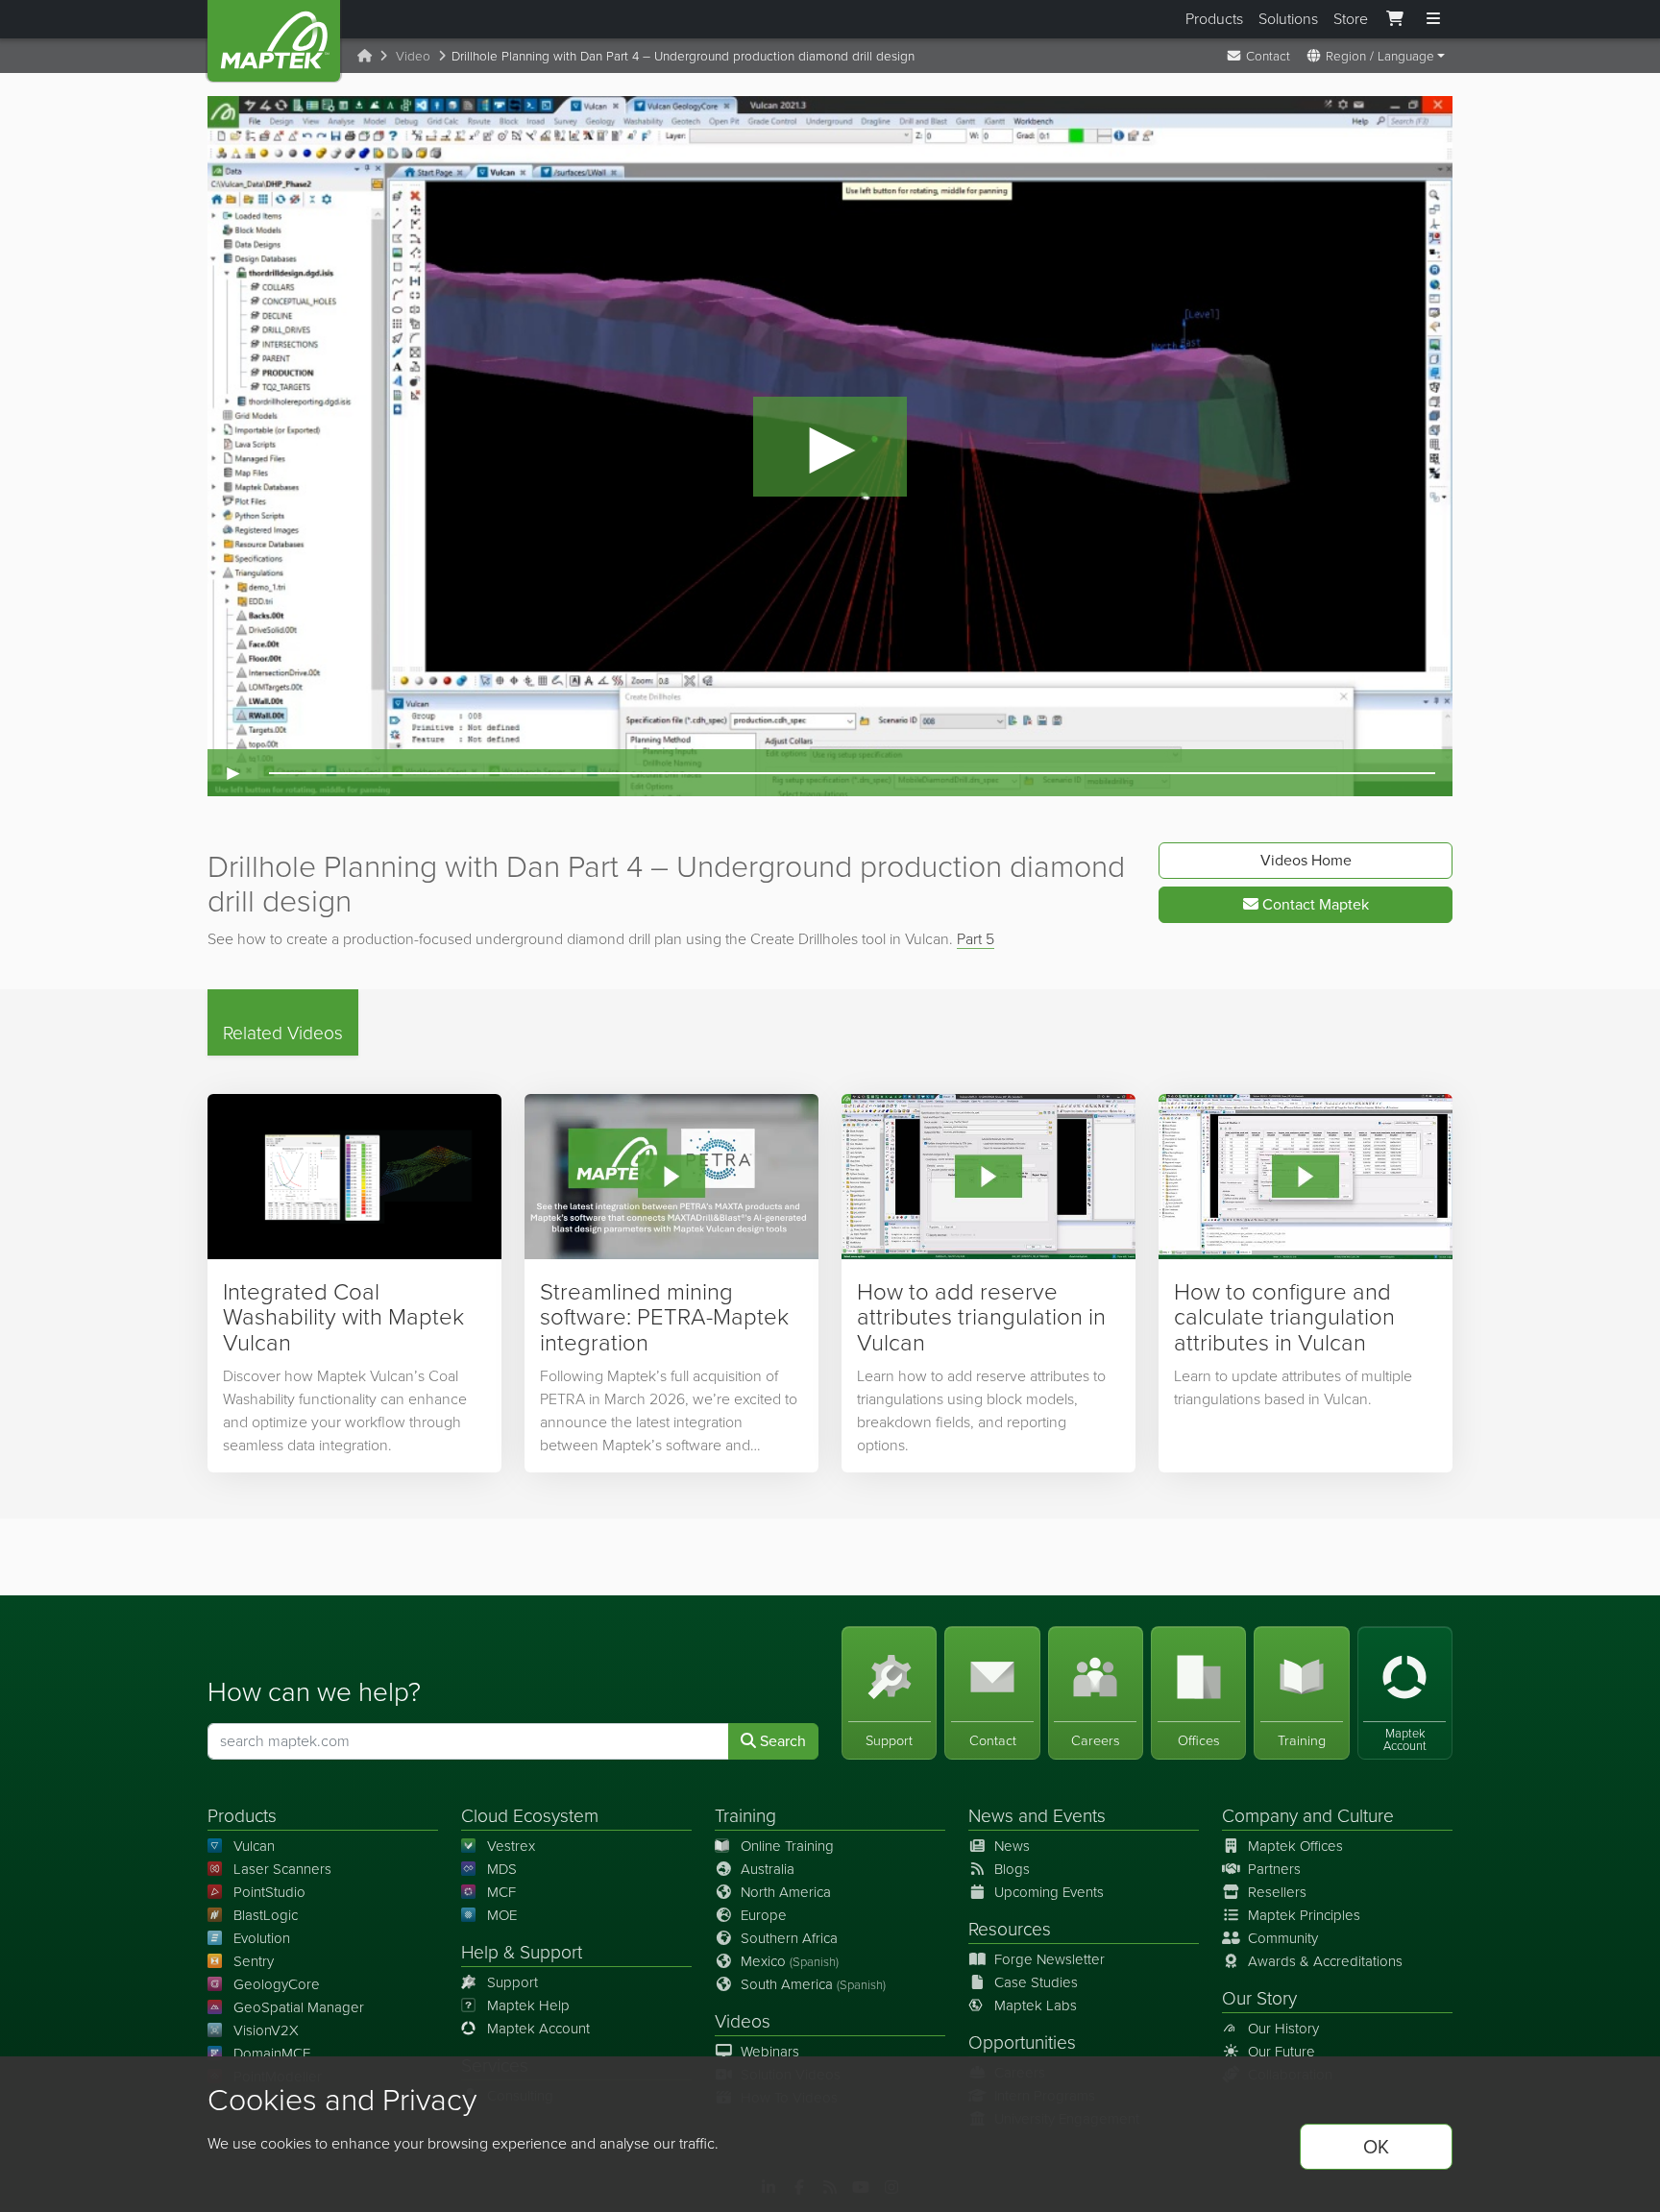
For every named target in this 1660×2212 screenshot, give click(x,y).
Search (781, 1741)
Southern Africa (789, 1938)
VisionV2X (266, 2030)
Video (413, 56)
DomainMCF (272, 2054)
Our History (1283, 2029)
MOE (502, 1915)
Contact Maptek (1314, 904)
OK (1376, 2147)
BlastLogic (266, 1915)
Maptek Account (538, 2029)
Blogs (1012, 1869)
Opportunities (1022, 2042)
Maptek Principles (1304, 1915)
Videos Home (1306, 860)
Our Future (1282, 2052)
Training (745, 1816)
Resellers (1277, 1892)
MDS (502, 1869)
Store (1351, 19)
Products (1214, 19)
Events (1079, 1816)
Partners (1274, 1869)
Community (1283, 1938)
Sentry (254, 1961)
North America (786, 1892)
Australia (768, 1869)
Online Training (787, 1846)
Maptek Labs (1036, 2005)
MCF (501, 1892)
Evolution (262, 1938)
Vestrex (511, 1846)
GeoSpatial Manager (299, 2007)
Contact (1266, 56)
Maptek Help (528, 2005)
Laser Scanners (282, 1869)
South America (813, 1984)
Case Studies (1036, 1982)
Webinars (770, 2052)
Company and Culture (1308, 1816)
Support (513, 1982)
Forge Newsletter (1050, 1959)
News (991, 1816)
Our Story (1259, 1998)
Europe (764, 1915)
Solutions (1288, 19)
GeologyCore (277, 1984)
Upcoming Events (1049, 1892)
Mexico (790, 1961)
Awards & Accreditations (1325, 1961)
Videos (743, 2021)
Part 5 (976, 939)
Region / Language (1378, 56)
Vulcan (254, 1846)
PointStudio (269, 1892)
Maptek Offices (1295, 1846)
